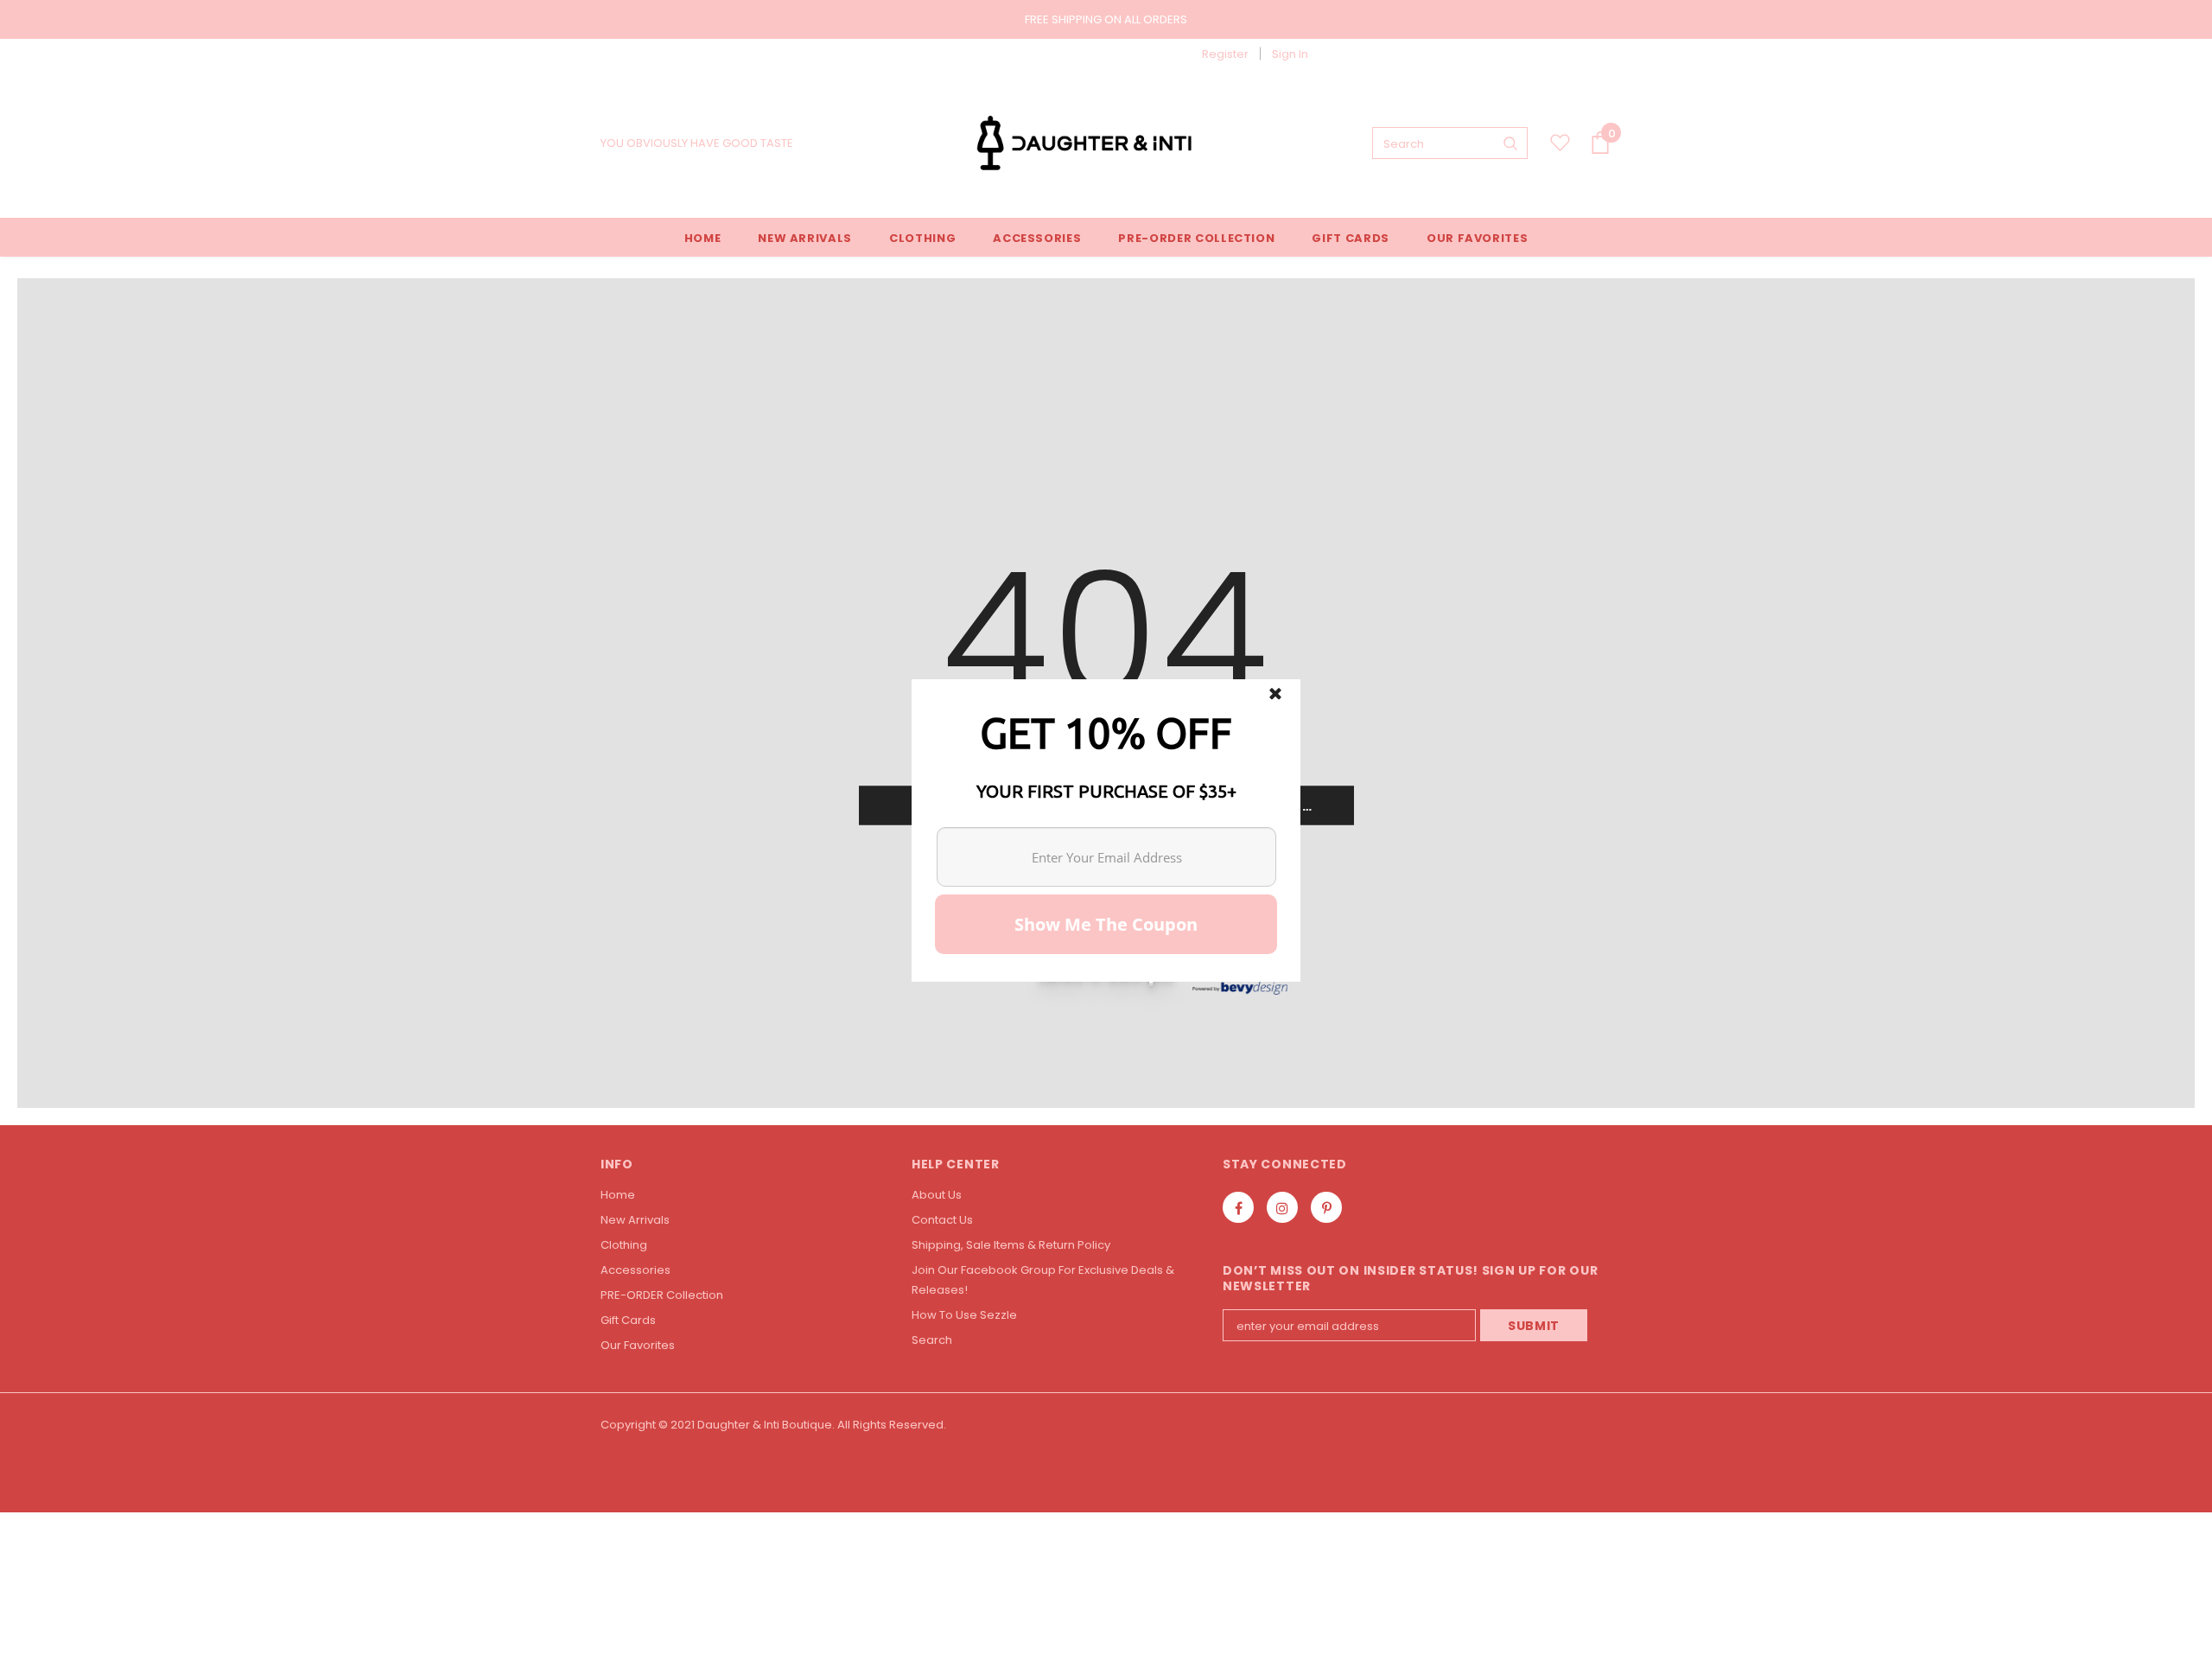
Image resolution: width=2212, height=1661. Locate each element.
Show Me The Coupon (1106, 924)
